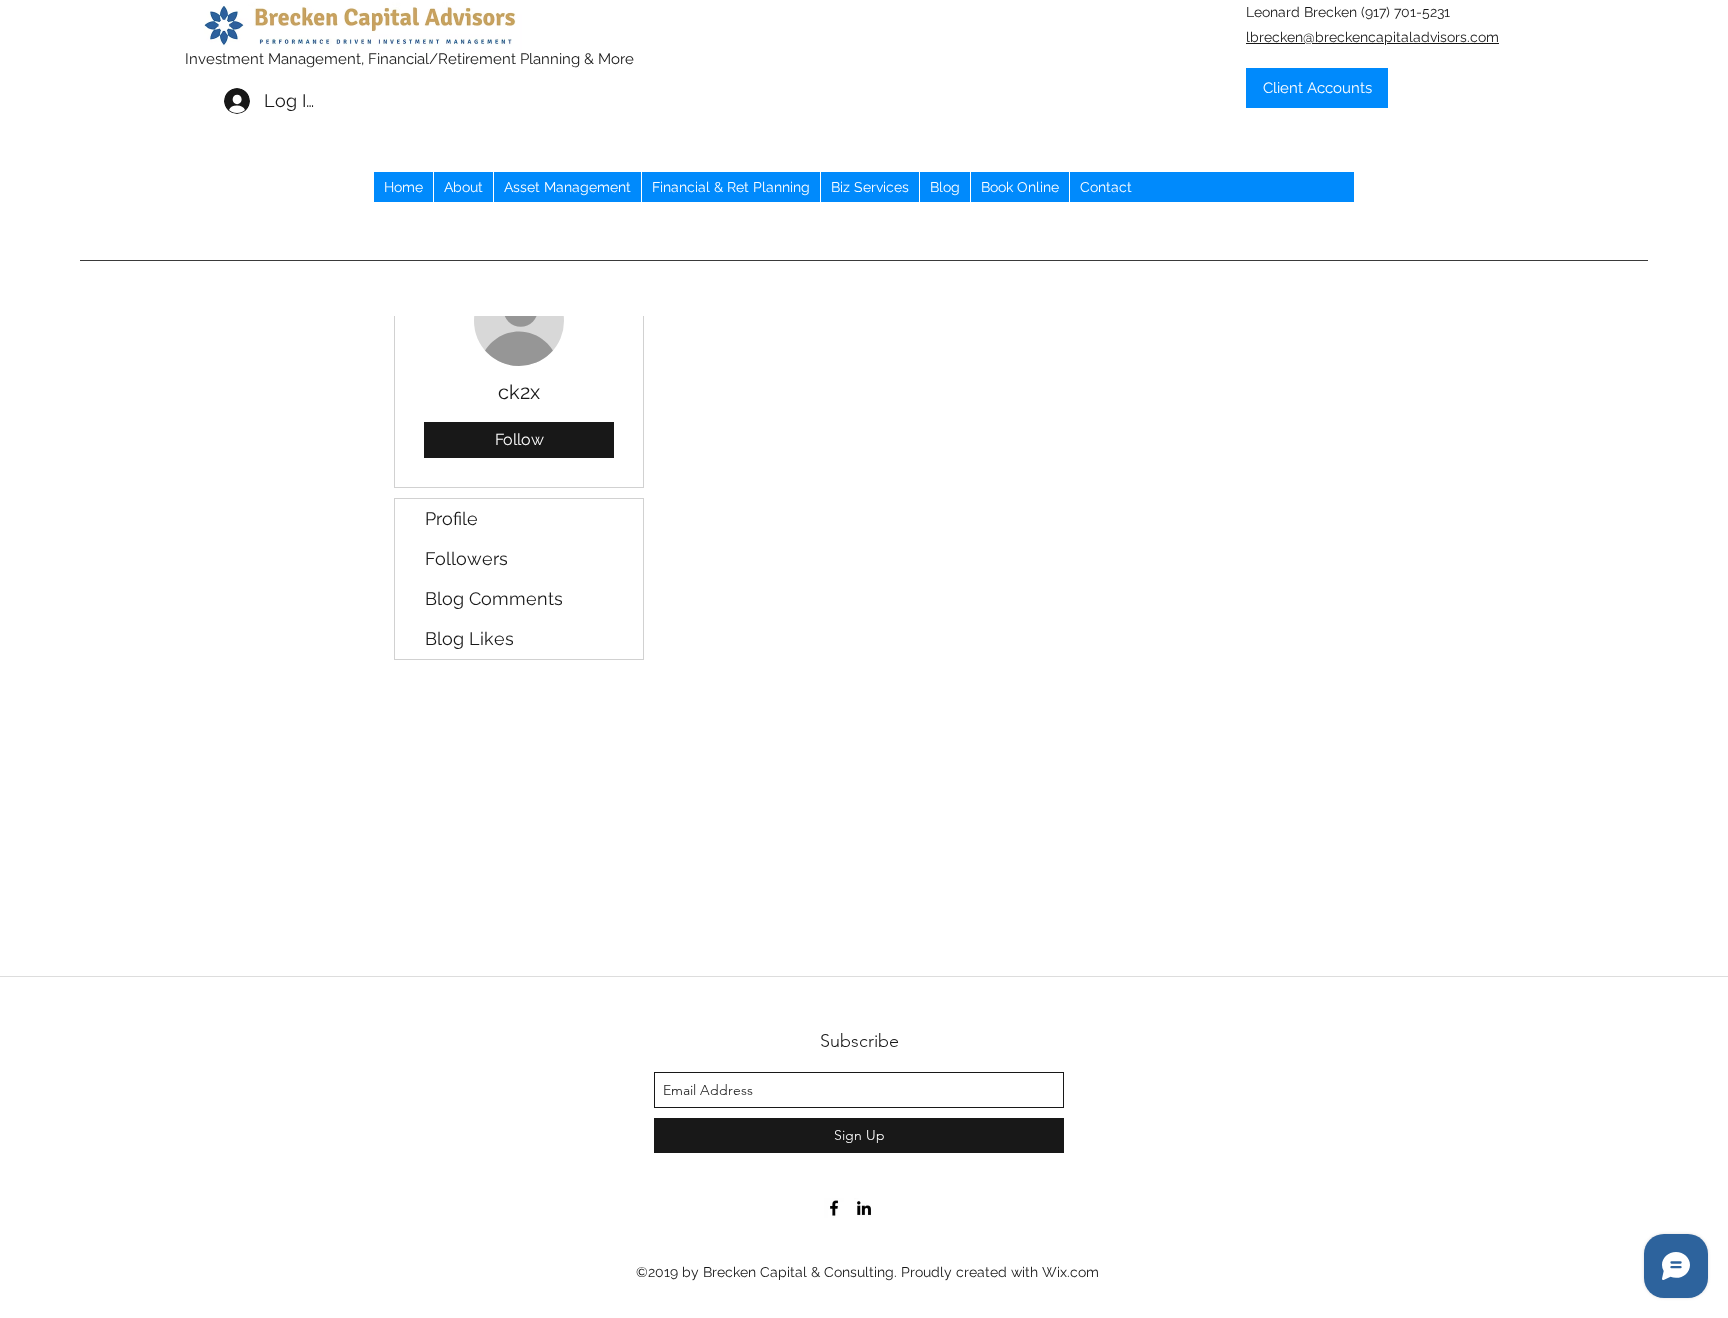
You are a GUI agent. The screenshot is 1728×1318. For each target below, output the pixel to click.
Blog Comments (494, 598)
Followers (466, 558)
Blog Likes (469, 638)
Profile (451, 518)
